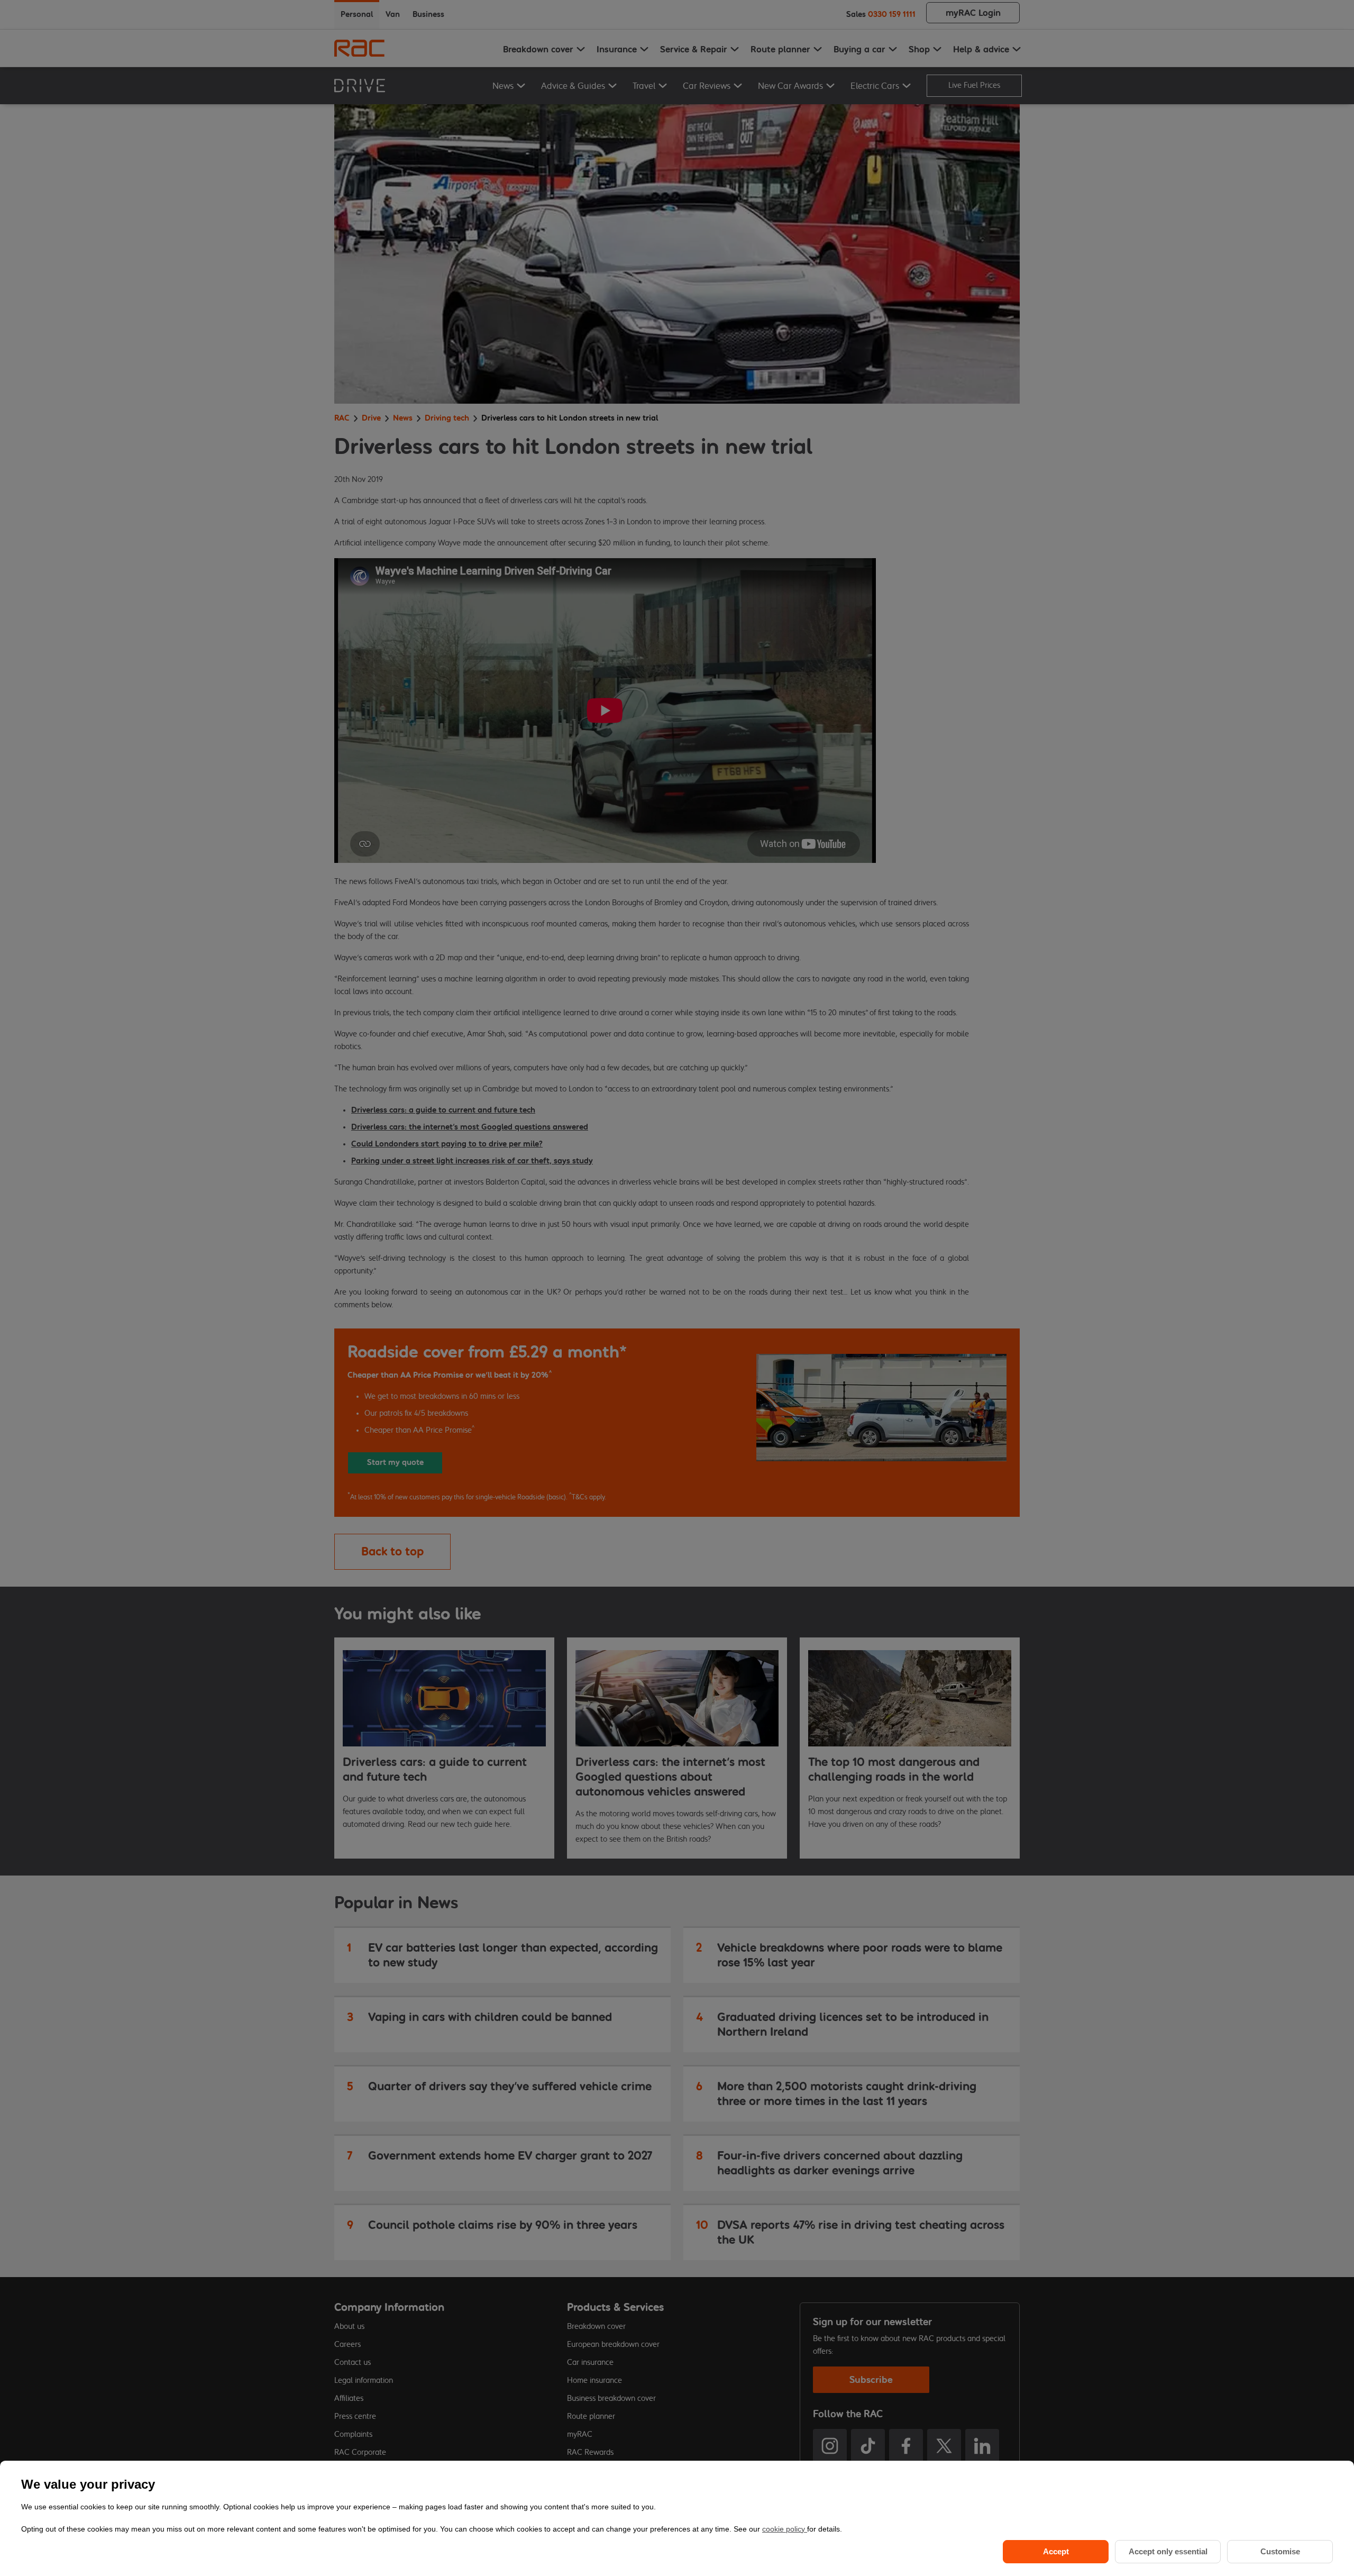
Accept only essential (1168, 2551)
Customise (1280, 2551)
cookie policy (785, 2529)
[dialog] (677, 2518)
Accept (1056, 2551)
